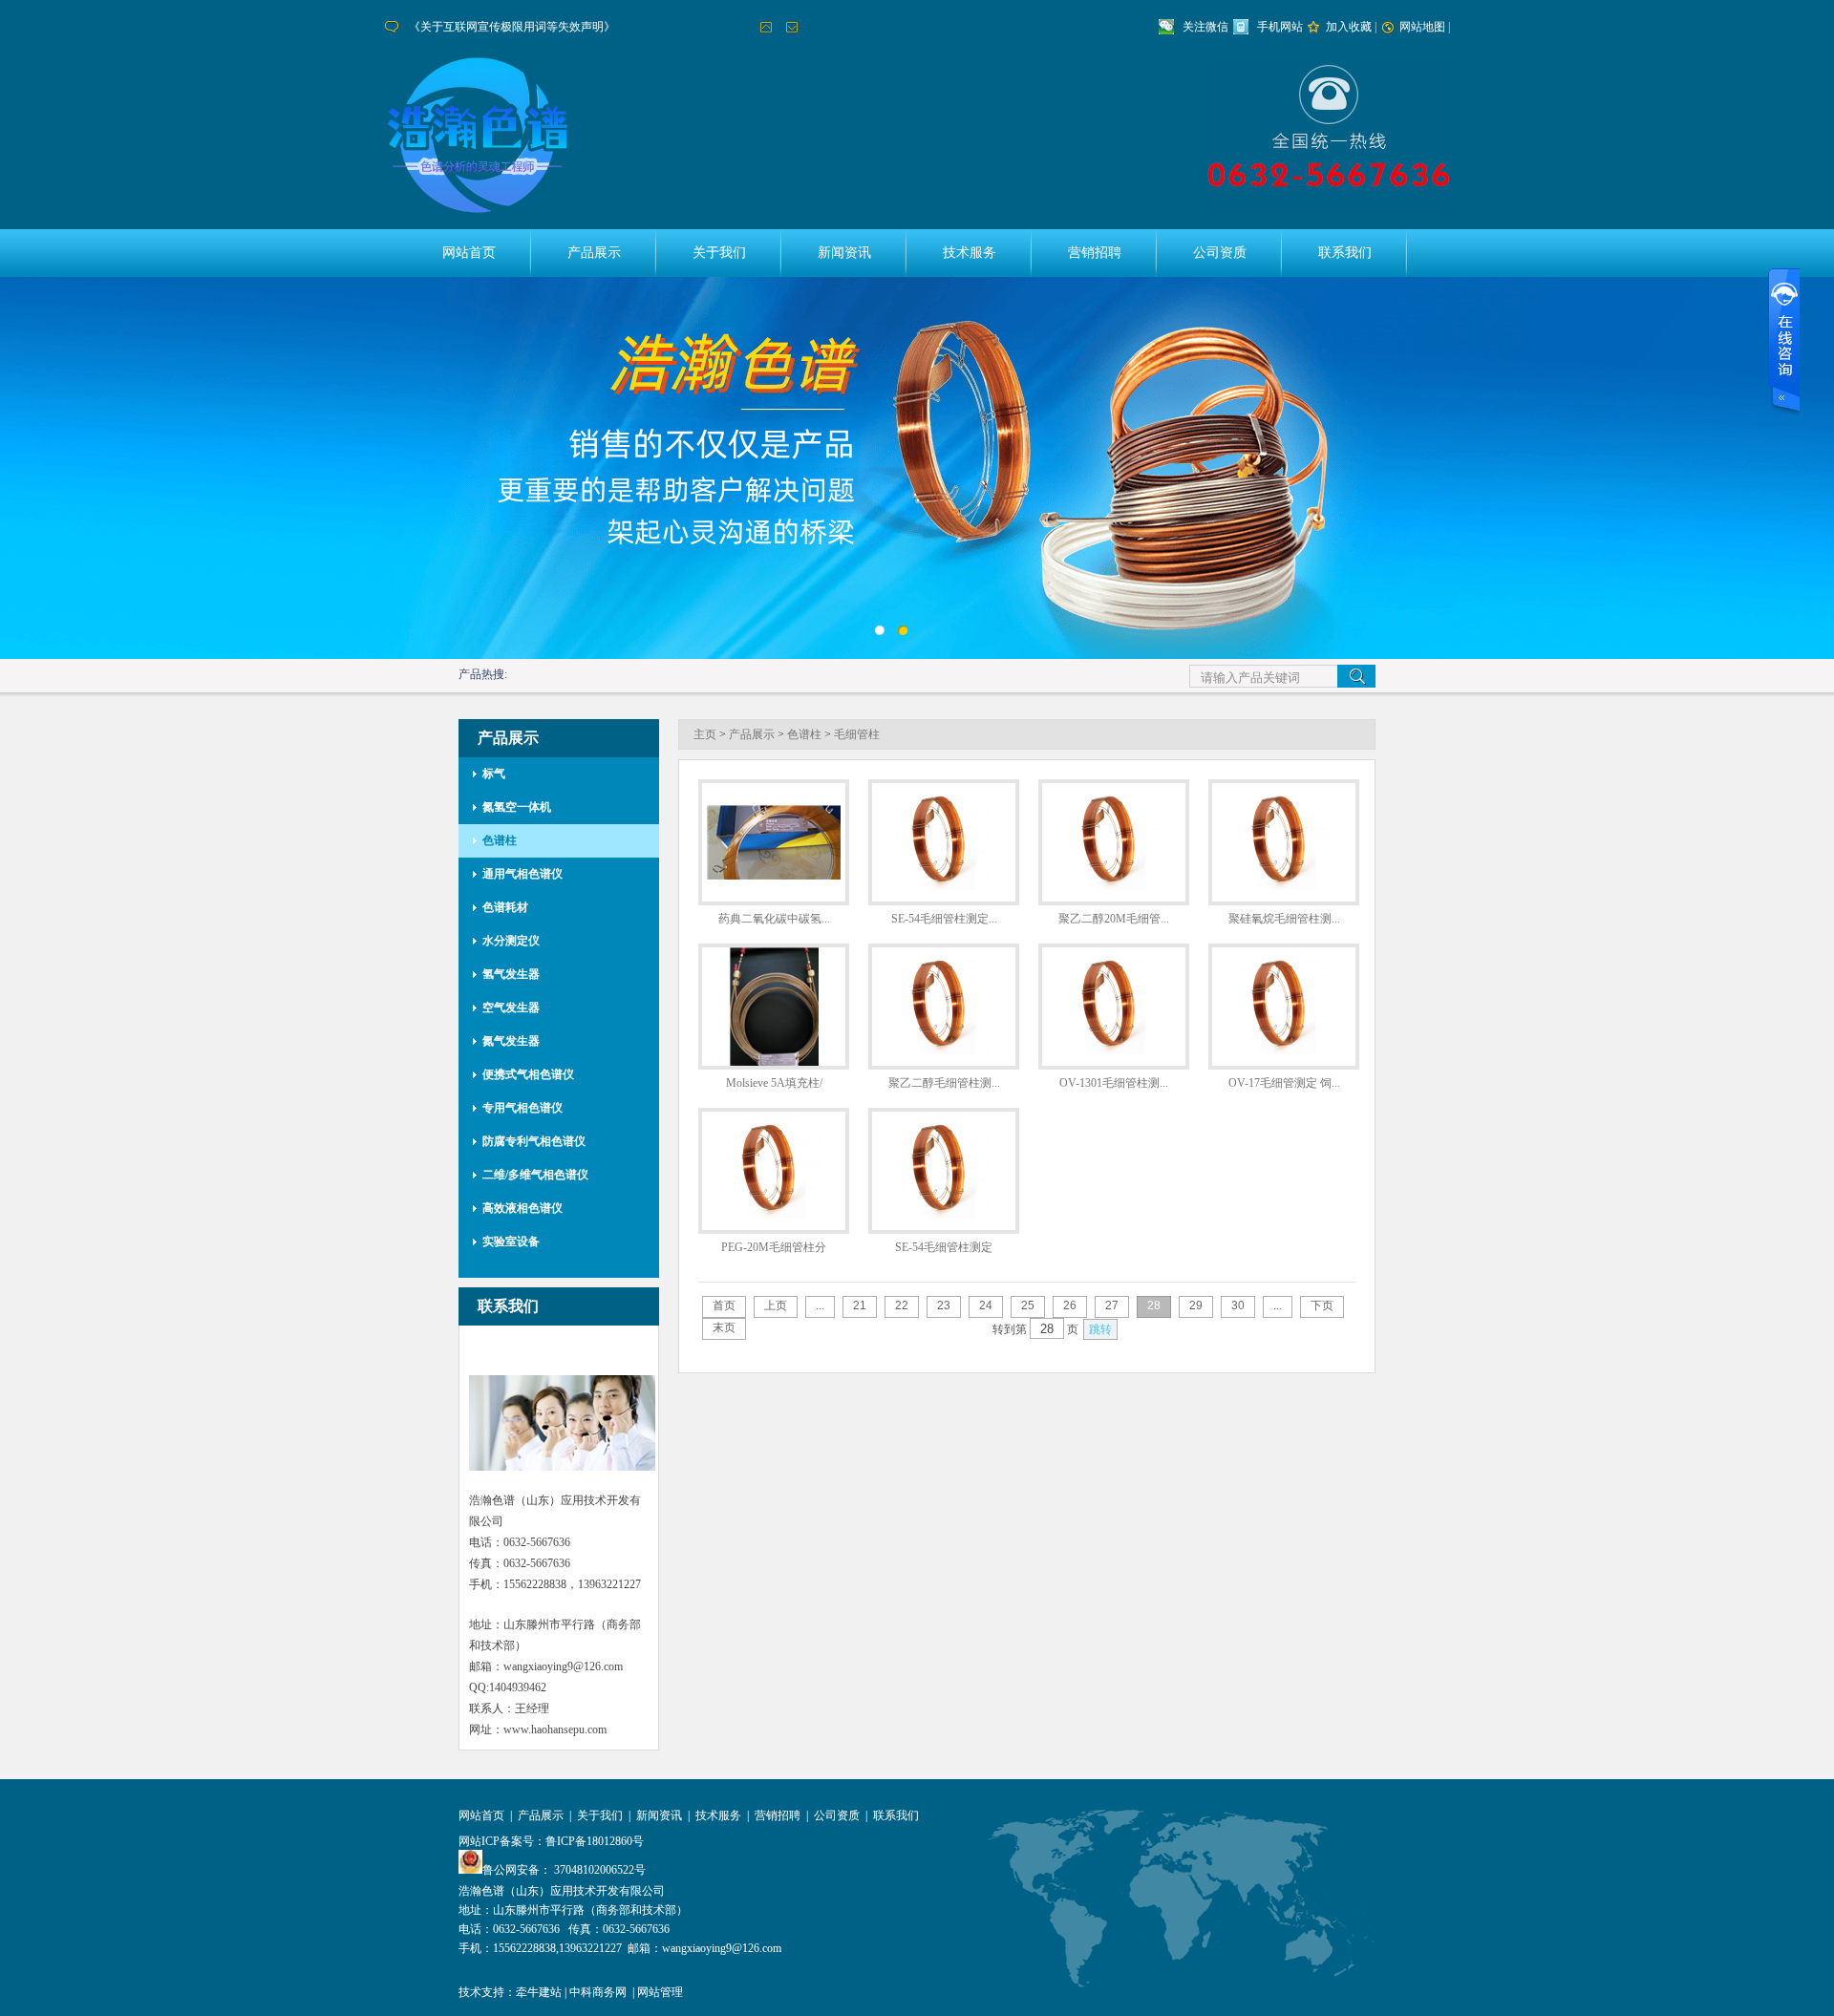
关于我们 (719, 253)
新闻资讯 (844, 253)
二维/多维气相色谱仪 (535, 1175)
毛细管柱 (857, 734)
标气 (494, 774)
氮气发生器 (511, 1041)
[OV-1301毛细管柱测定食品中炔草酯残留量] (1114, 1050)
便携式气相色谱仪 (528, 1074)
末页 (724, 1327)
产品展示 (594, 253)
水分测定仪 (511, 941)
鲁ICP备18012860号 (595, 1841)
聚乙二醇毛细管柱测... (944, 1083)
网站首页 (469, 253)
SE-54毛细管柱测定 (944, 1247)
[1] (907, 635)
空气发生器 (511, 1008)
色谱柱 (500, 840)
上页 (776, 1305)
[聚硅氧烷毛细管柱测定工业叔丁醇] (1284, 886)
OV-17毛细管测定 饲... (1284, 1083)
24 (986, 1305)
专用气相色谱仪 (522, 1108)
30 (1238, 1305)
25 (1028, 1305)
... (820, 1305)
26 (1070, 1305)
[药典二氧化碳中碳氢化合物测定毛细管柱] (774, 876)
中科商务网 (598, 1992)
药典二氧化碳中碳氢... (774, 919)
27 (1112, 1305)
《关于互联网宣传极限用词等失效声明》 (512, 27)
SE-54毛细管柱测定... (944, 919)
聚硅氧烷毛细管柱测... (1284, 919)
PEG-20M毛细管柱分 (774, 1247)
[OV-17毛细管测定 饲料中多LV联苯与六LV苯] (1284, 1050)
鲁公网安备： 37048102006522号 (564, 1870)
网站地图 (1422, 27)
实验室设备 (511, 1241)
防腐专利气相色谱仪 (534, 1141)
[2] (884, 635)
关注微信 (1205, 27)
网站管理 (660, 1992)
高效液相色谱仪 (522, 1208)
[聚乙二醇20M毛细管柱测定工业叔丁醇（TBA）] (1114, 886)
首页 (724, 1305)
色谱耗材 (505, 907)
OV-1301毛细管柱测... (1114, 1083)
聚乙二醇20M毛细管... (1114, 919)
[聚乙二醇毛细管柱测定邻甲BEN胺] (944, 1050)
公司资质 (1220, 253)
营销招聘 (1095, 253)
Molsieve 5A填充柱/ (774, 1083)
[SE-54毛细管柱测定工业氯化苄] (944, 1215)
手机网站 (1280, 27)
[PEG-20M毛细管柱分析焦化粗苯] (774, 1215)
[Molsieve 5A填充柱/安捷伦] (774, 1062)
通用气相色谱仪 (522, 874)
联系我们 (1345, 253)
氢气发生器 (511, 974)
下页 (1322, 1305)
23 (944, 1305)
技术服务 (970, 253)
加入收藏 (1349, 27)
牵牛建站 (539, 1992)
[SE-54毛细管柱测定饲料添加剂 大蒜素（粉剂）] (944, 886)
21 (860, 1305)
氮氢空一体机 (517, 807)
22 (902, 1305)
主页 (705, 734)
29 (1196, 1305)
